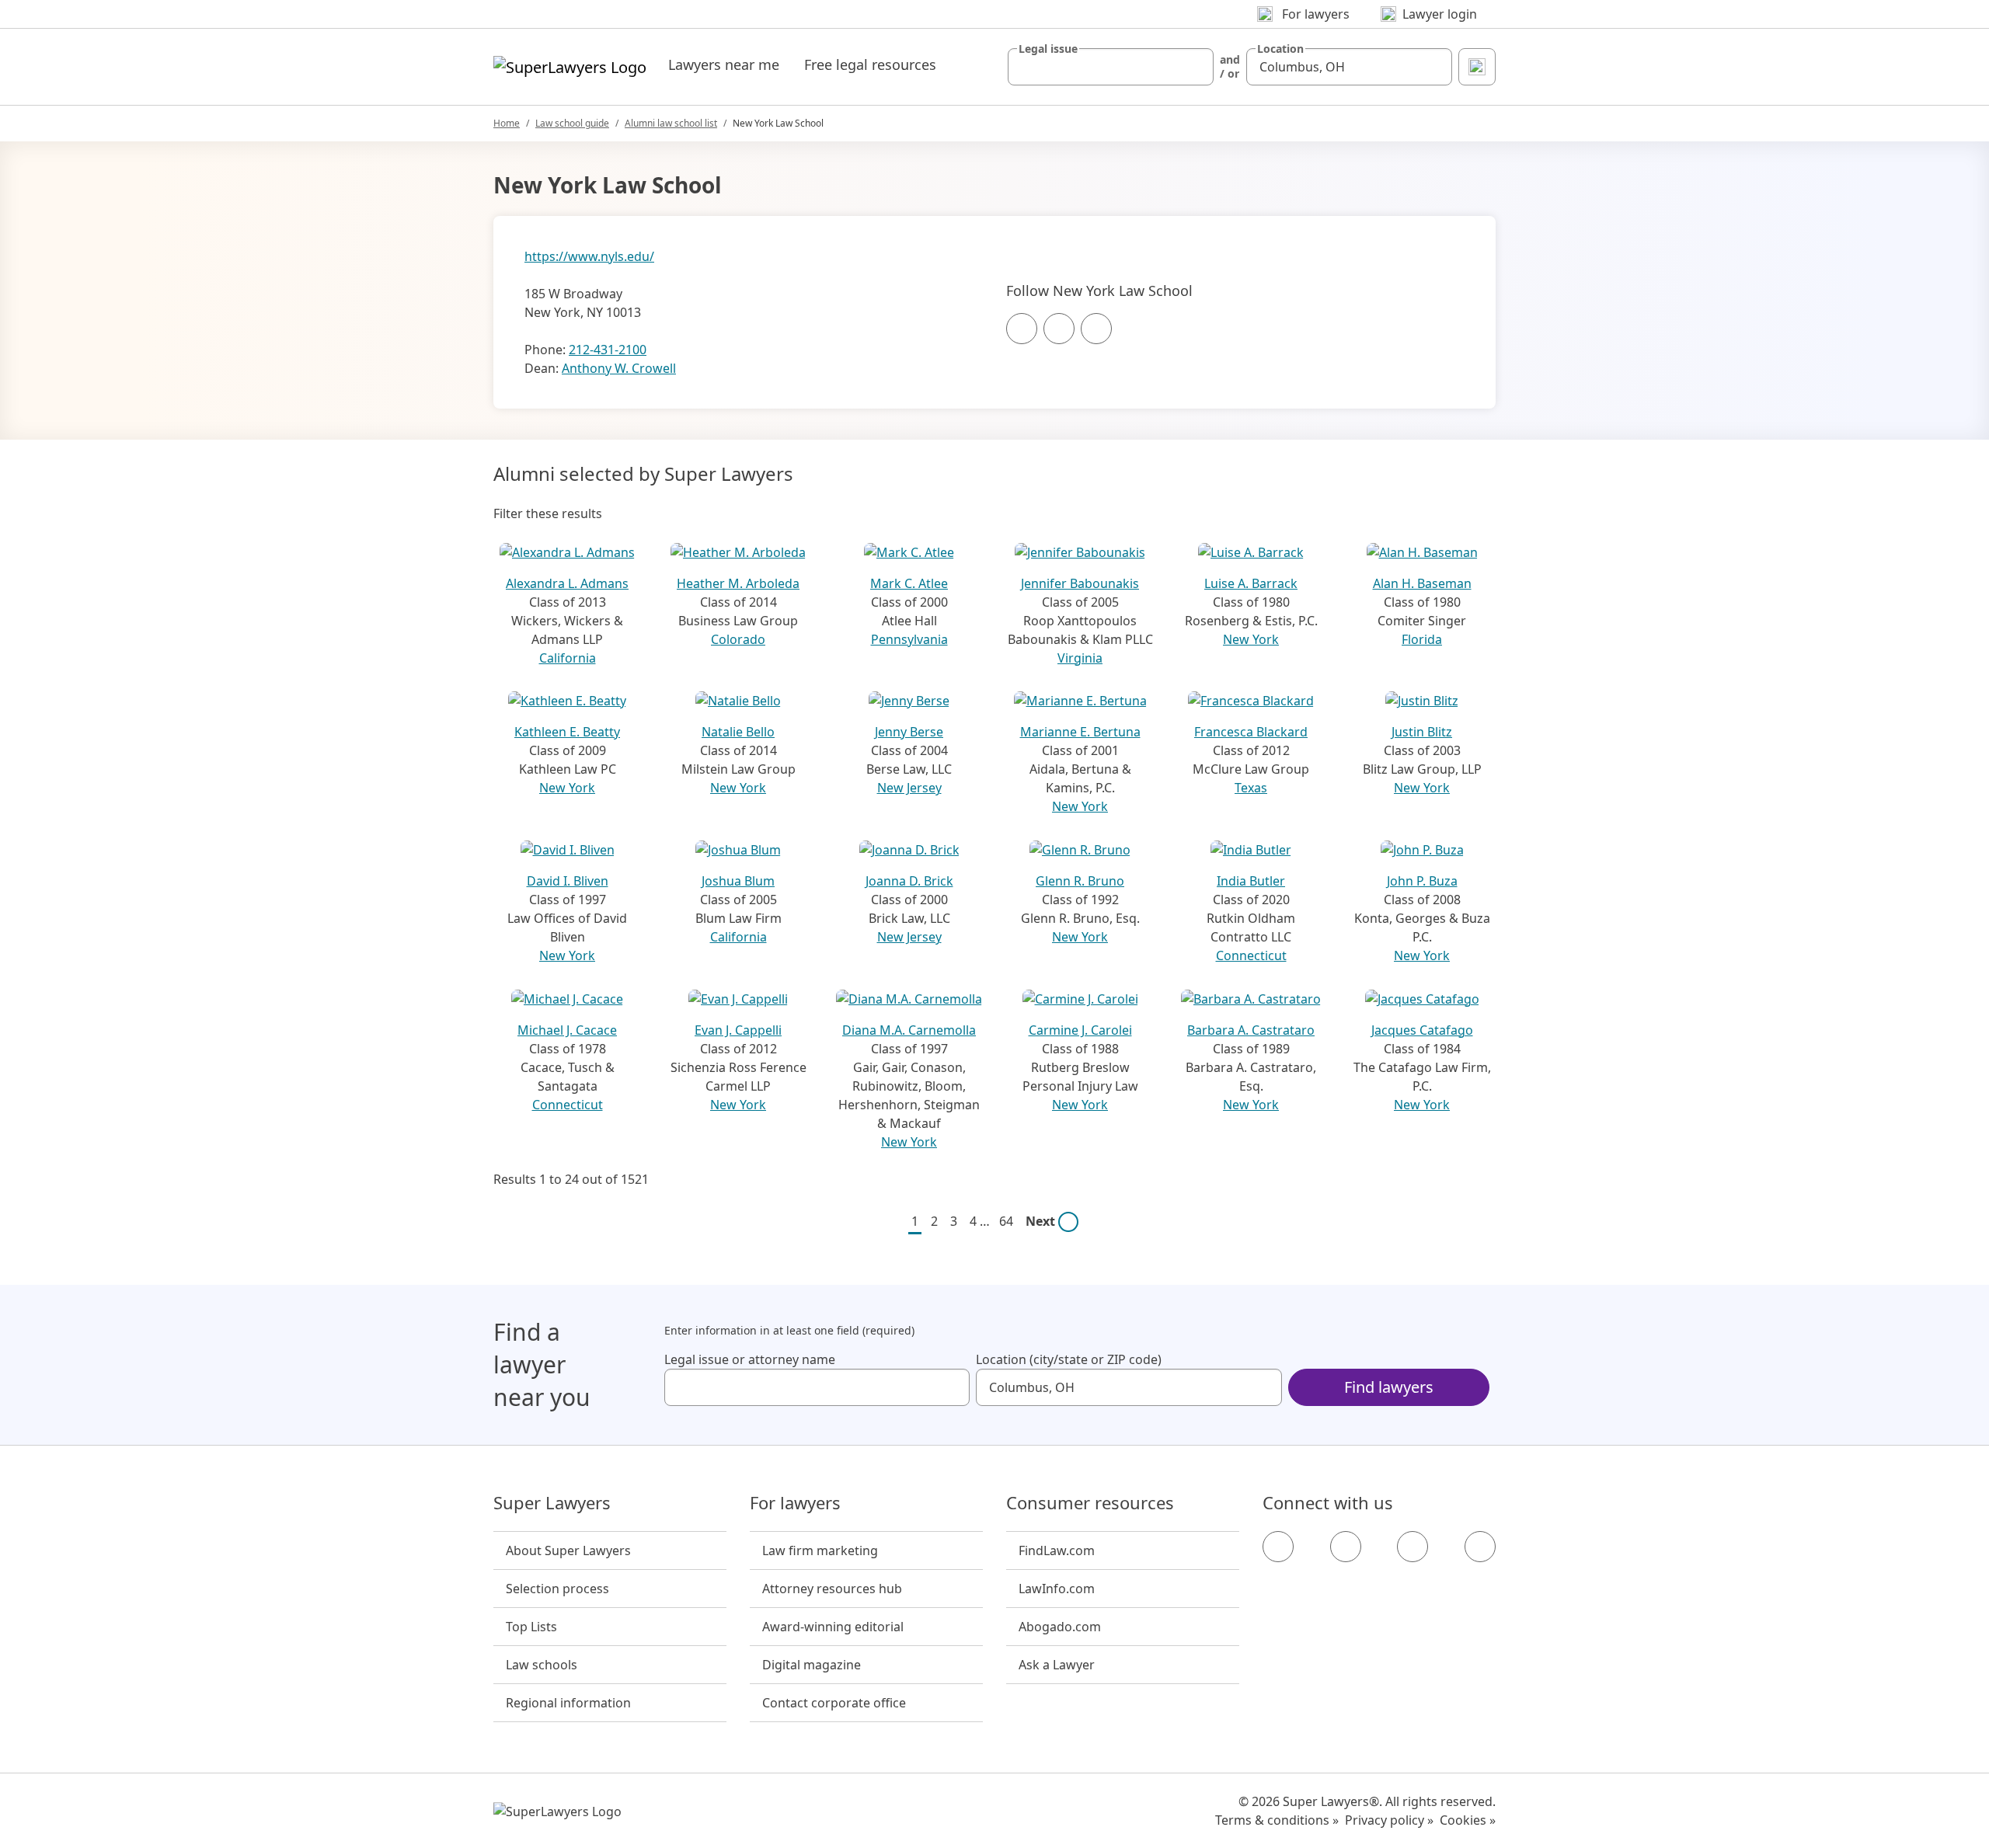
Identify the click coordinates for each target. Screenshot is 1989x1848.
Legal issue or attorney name (750, 1359)
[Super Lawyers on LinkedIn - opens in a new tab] (1480, 1547)
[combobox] (1111, 67)
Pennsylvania (909, 639)
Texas (1251, 788)
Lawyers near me (724, 64)
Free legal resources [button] (870, 64)
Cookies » (1468, 1820)
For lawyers (795, 1503)
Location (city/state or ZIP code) (1069, 1359)
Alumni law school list (671, 123)
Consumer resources (1090, 1503)
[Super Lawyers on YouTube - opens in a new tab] (1413, 1547)
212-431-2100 (608, 350)
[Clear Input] (1195, 67)
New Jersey (909, 788)
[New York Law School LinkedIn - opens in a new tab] (1096, 329)
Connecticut (1251, 955)
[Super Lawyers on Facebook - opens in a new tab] (1278, 1547)
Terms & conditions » (1277, 1820)
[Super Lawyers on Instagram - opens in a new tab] (1346, 1547)
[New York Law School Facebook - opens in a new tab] (1022, 329)
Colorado (738, 639)
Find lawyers (1389, 1387)
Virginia (1080, 658)
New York (1251, 639)
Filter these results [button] (548, 513)
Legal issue (1048, 49)
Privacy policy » (1389, 1820)
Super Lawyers (552, 1503)
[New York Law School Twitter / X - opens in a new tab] (1059, 329)
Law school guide (572, 123)
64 (1006, 1221)
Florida (1422, 639)
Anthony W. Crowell (619, 368)
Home (507, 123)
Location (1280, 49)
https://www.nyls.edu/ (589, 256)
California (568, 658)
